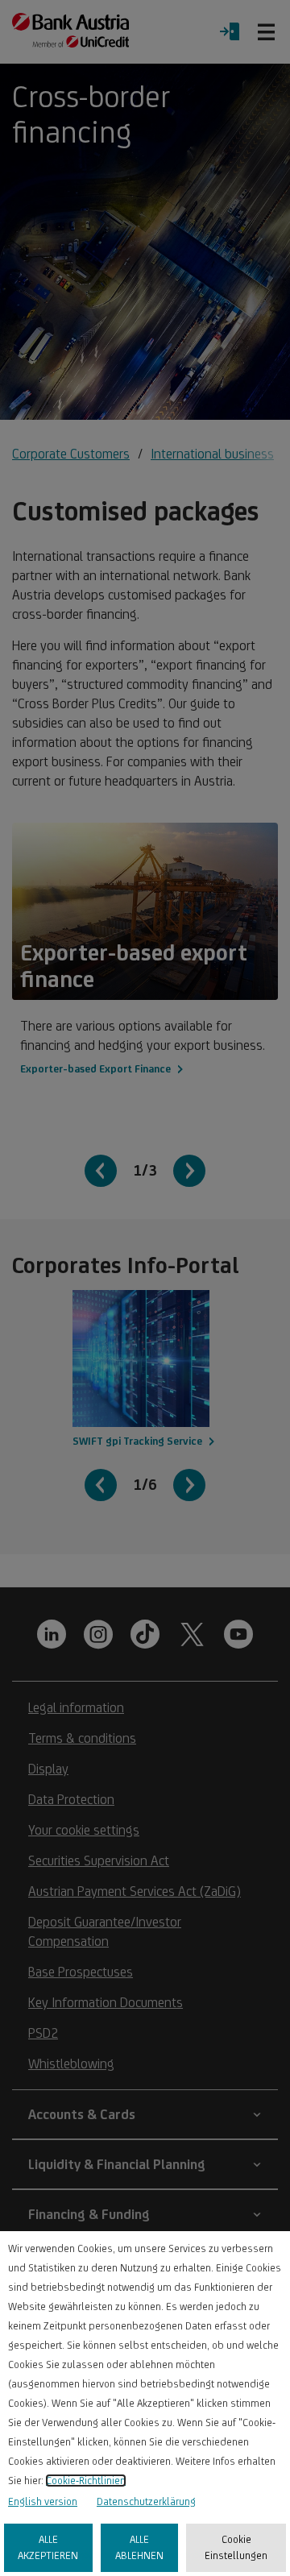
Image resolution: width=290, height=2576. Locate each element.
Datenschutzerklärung (146, 2501)
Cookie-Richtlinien (86, 2481)
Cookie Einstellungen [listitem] (236, 2547)
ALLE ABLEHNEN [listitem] (139, 2547)
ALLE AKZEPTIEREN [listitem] (48, 2547)
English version (43, 2501)
